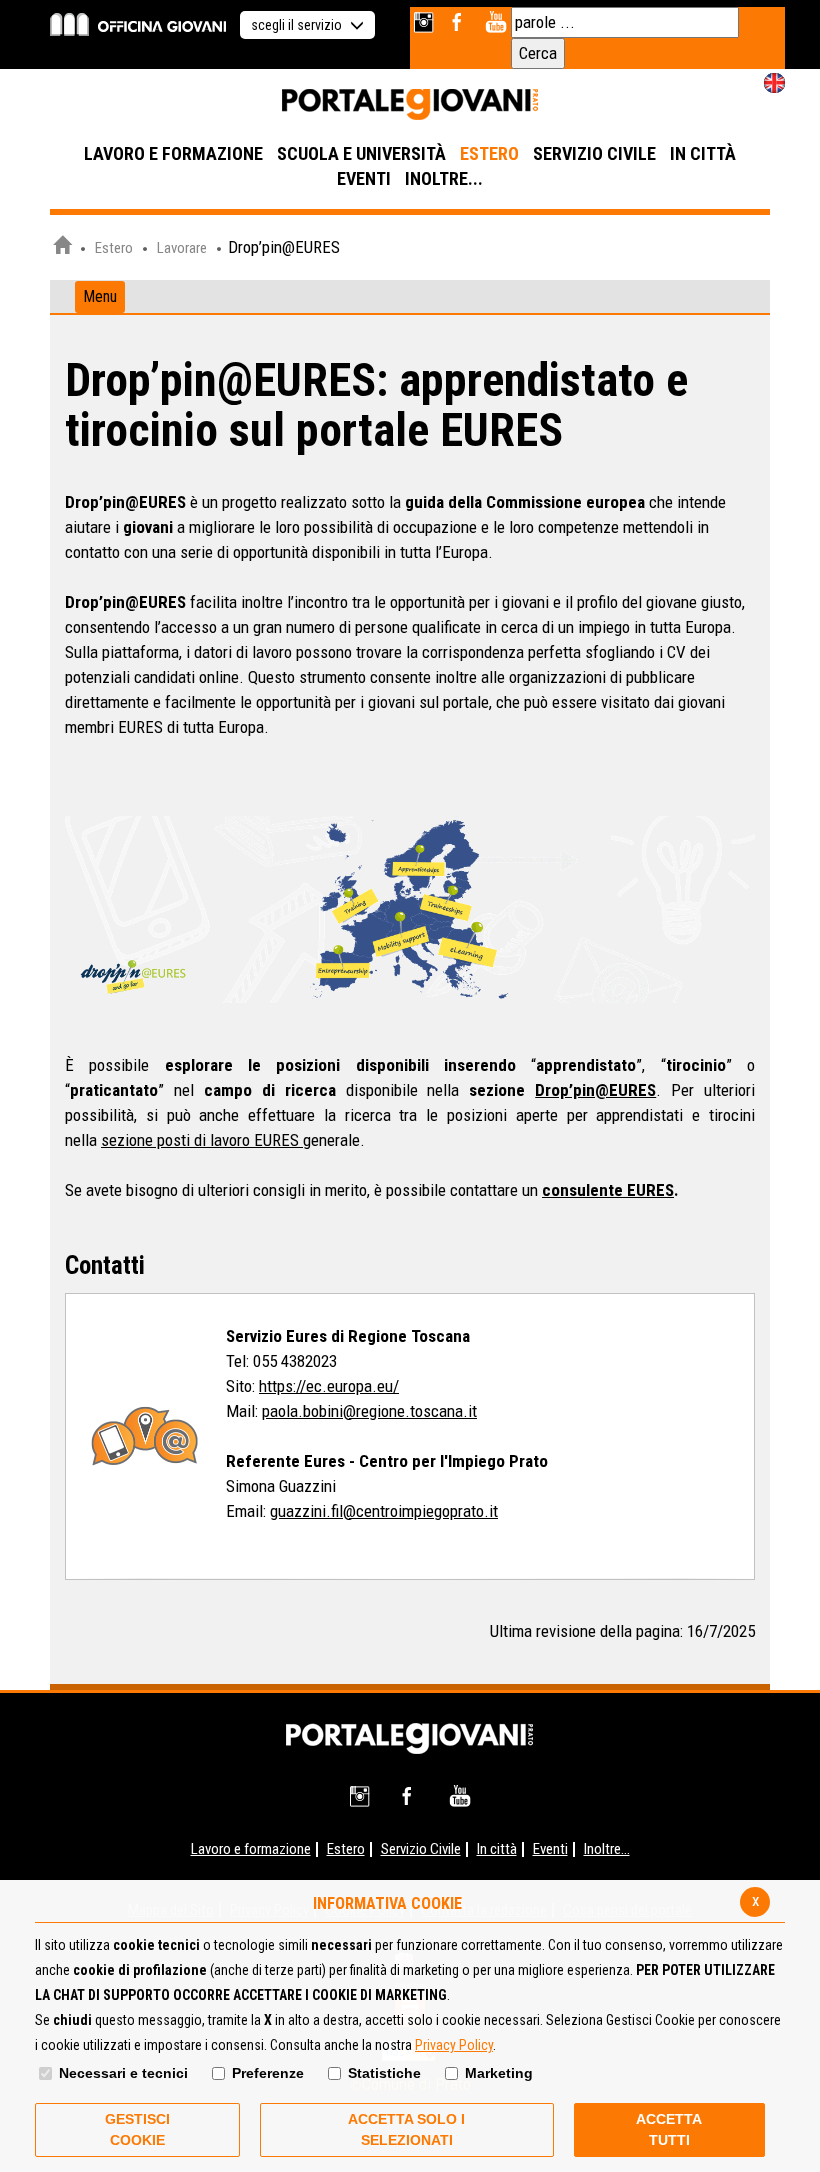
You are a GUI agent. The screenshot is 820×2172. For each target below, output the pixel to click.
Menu (100, 296)
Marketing (499, 2073)
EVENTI (364, 178)
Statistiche (384, 2073)
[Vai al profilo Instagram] (425, 22)
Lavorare (182, 248)
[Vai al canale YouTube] (495, 22)
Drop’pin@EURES (595, 1090)
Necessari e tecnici (123, 2073)
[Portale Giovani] (410, 105)
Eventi (550, 1849)
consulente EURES (608, 1190)
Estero (114, 248)
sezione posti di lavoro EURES (202, 1140)
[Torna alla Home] (410, 1737)
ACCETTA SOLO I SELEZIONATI (406, 2129)
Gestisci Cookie (137, 2129)
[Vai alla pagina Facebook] (460, 22)
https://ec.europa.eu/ (329, 1386)
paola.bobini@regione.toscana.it (369, 1411)
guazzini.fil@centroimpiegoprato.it (384, 1511)
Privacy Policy (454, 2045)
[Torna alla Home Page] (62, 248)
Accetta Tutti (669, 2129)
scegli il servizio (298, 25)
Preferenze (268, 2073)
